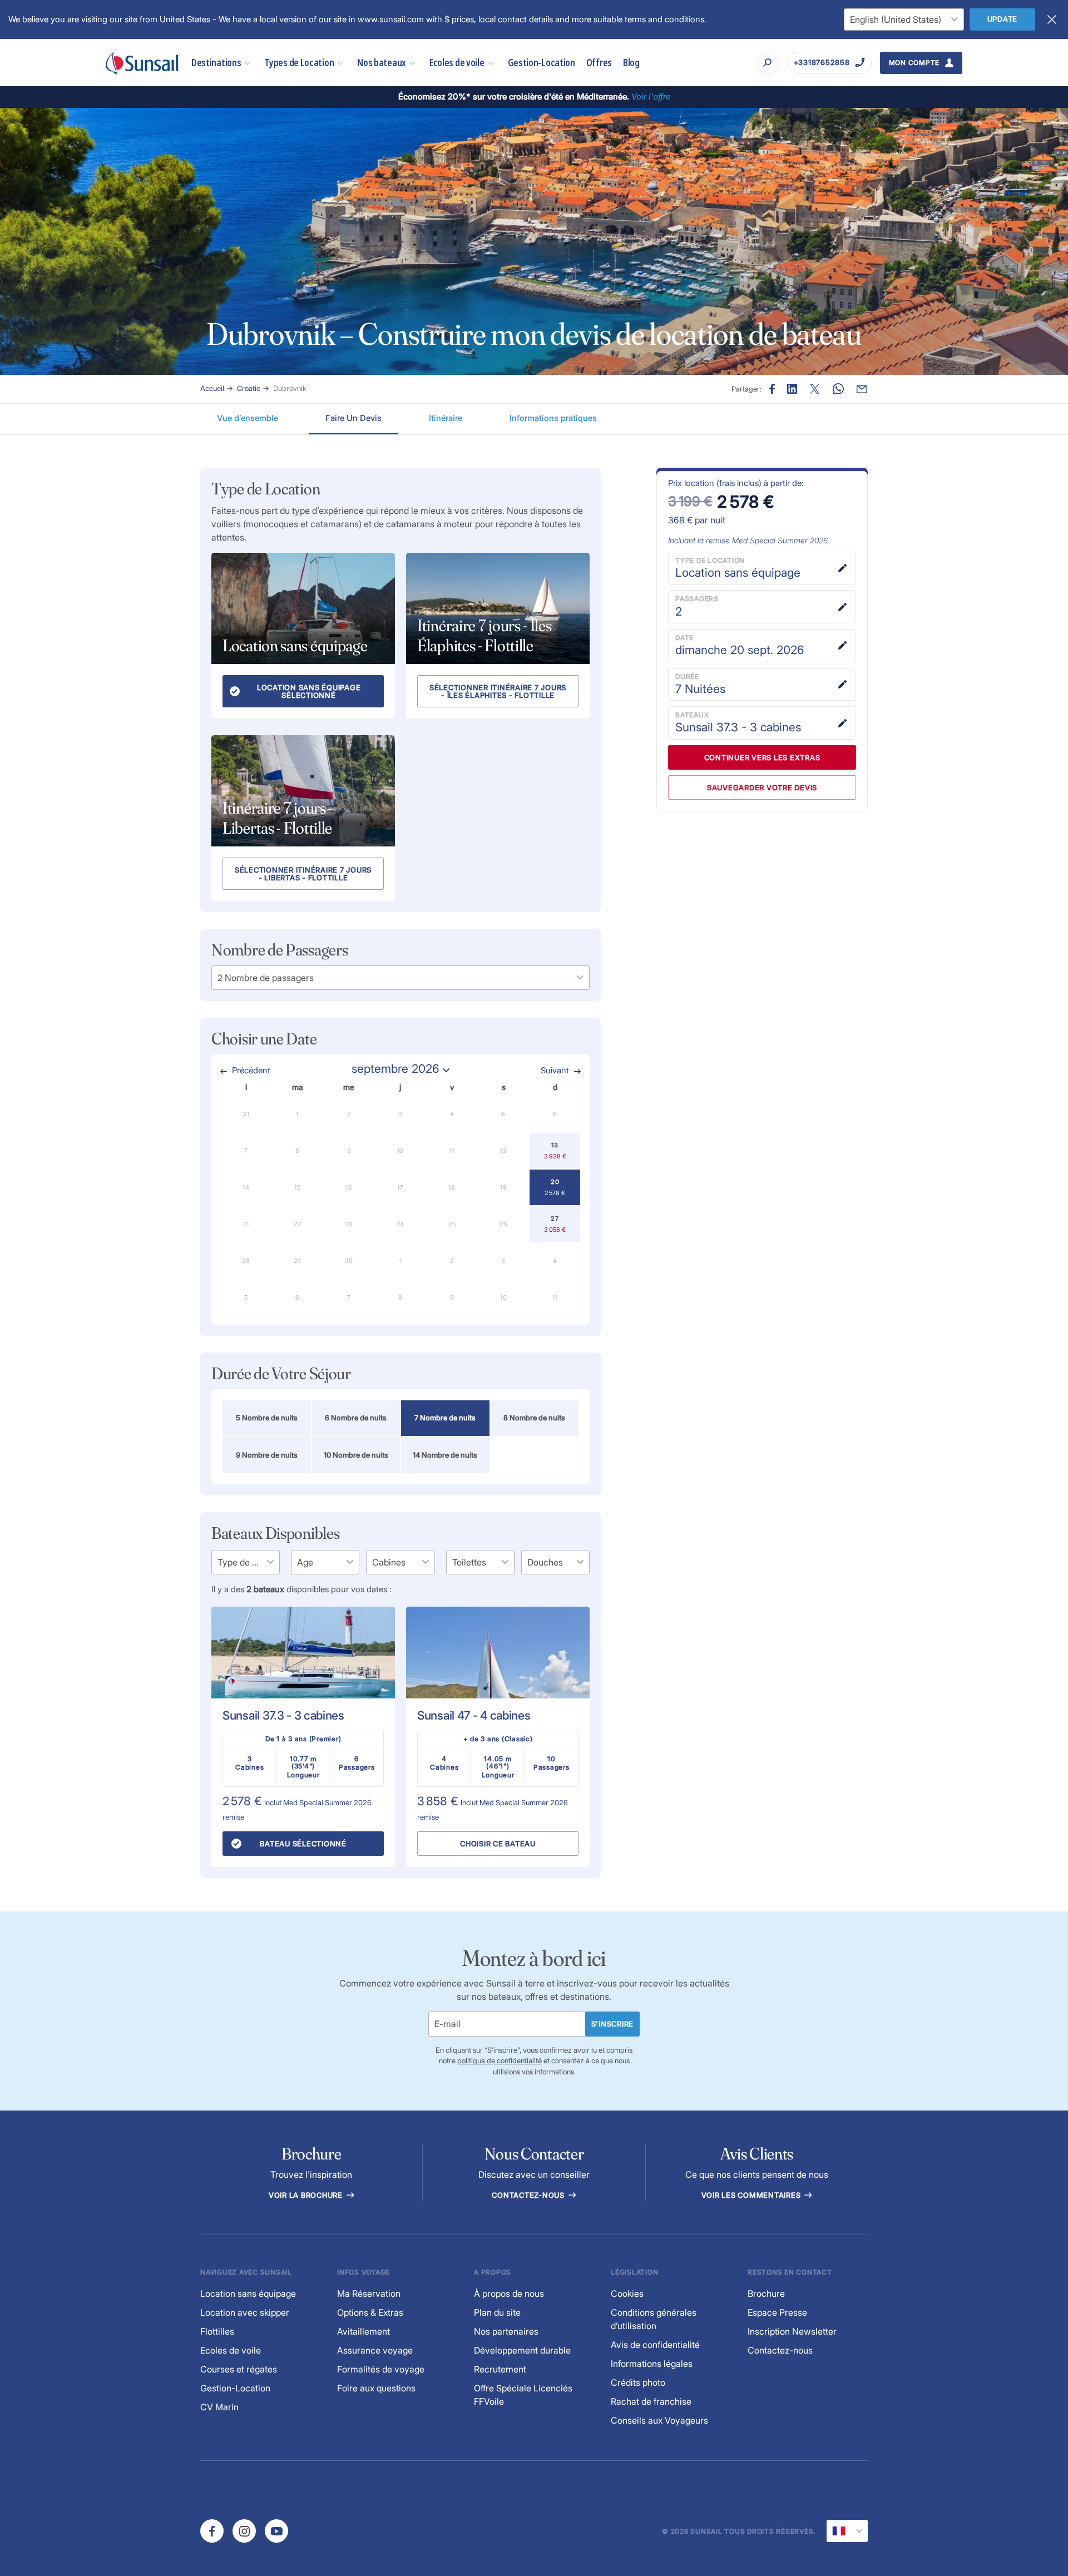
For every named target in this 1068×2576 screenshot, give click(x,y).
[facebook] (212, 2531)
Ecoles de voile (457, 63)
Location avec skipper (245, 2312)
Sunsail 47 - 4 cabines (474, 1715)
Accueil (212, 388)
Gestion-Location (542, 63)
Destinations (216, 63)
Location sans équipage (248, 2293)
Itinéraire (446, 418)
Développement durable (522, 2350)
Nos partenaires (506, 2331)
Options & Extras (370, 2312)
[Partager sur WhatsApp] (838, 389)
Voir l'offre (651, 96)
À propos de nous (509, 2293)
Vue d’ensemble (248, 418)
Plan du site (497, 2312)
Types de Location (299, 63)
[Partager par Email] (862, 389)
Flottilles (217, 2331)
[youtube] (276, 2531)
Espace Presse (777, 2312)
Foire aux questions (376, 2388)
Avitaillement (364, 2331)
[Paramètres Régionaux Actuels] (847, 2531)
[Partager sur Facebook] (772, 389)
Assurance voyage (375, 2350)
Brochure (766, 2293)
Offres (599, 63)
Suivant (555, 1070)
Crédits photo (638, 2382)
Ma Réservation (369, 2293)
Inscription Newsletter (792, 2331)
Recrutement (500, 2369)
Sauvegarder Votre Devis (762, 787)
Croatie (249, 388)
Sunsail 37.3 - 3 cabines (283, 1715)
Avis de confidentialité (655, 2345)
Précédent (251, 1070)
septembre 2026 (395, 1069)
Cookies (627, 2293)
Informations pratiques (553, 418)
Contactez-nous (529, 2195)
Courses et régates (239, 2369)
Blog (631, 63)
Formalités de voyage (381, 2369)
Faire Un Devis (353, 418)
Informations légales (652, 2364)
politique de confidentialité (500, 2060)
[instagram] (244, 2531)
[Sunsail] (143, 63)
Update (1003, 19)
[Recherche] (768, 63)
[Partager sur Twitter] (792, 389)
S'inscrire (613, 2024)
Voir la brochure (307, 2195)
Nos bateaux (382, 63)
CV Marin (219, 2407)
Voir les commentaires (752, 2195)
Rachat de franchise (651, 2401)
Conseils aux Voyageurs (659, 2420)
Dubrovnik (290, 388)
